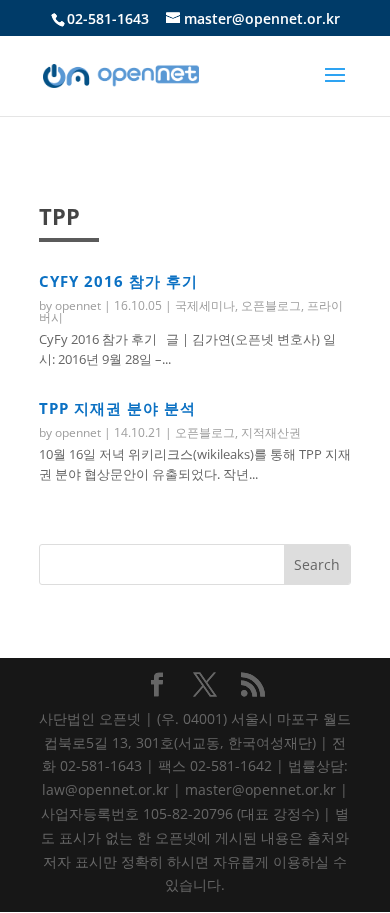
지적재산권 (271, 432)
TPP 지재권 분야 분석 (117, 408)
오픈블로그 (271, 305)
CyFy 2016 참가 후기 (118, 281)
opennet (78, 305)
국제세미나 (205, 305)
